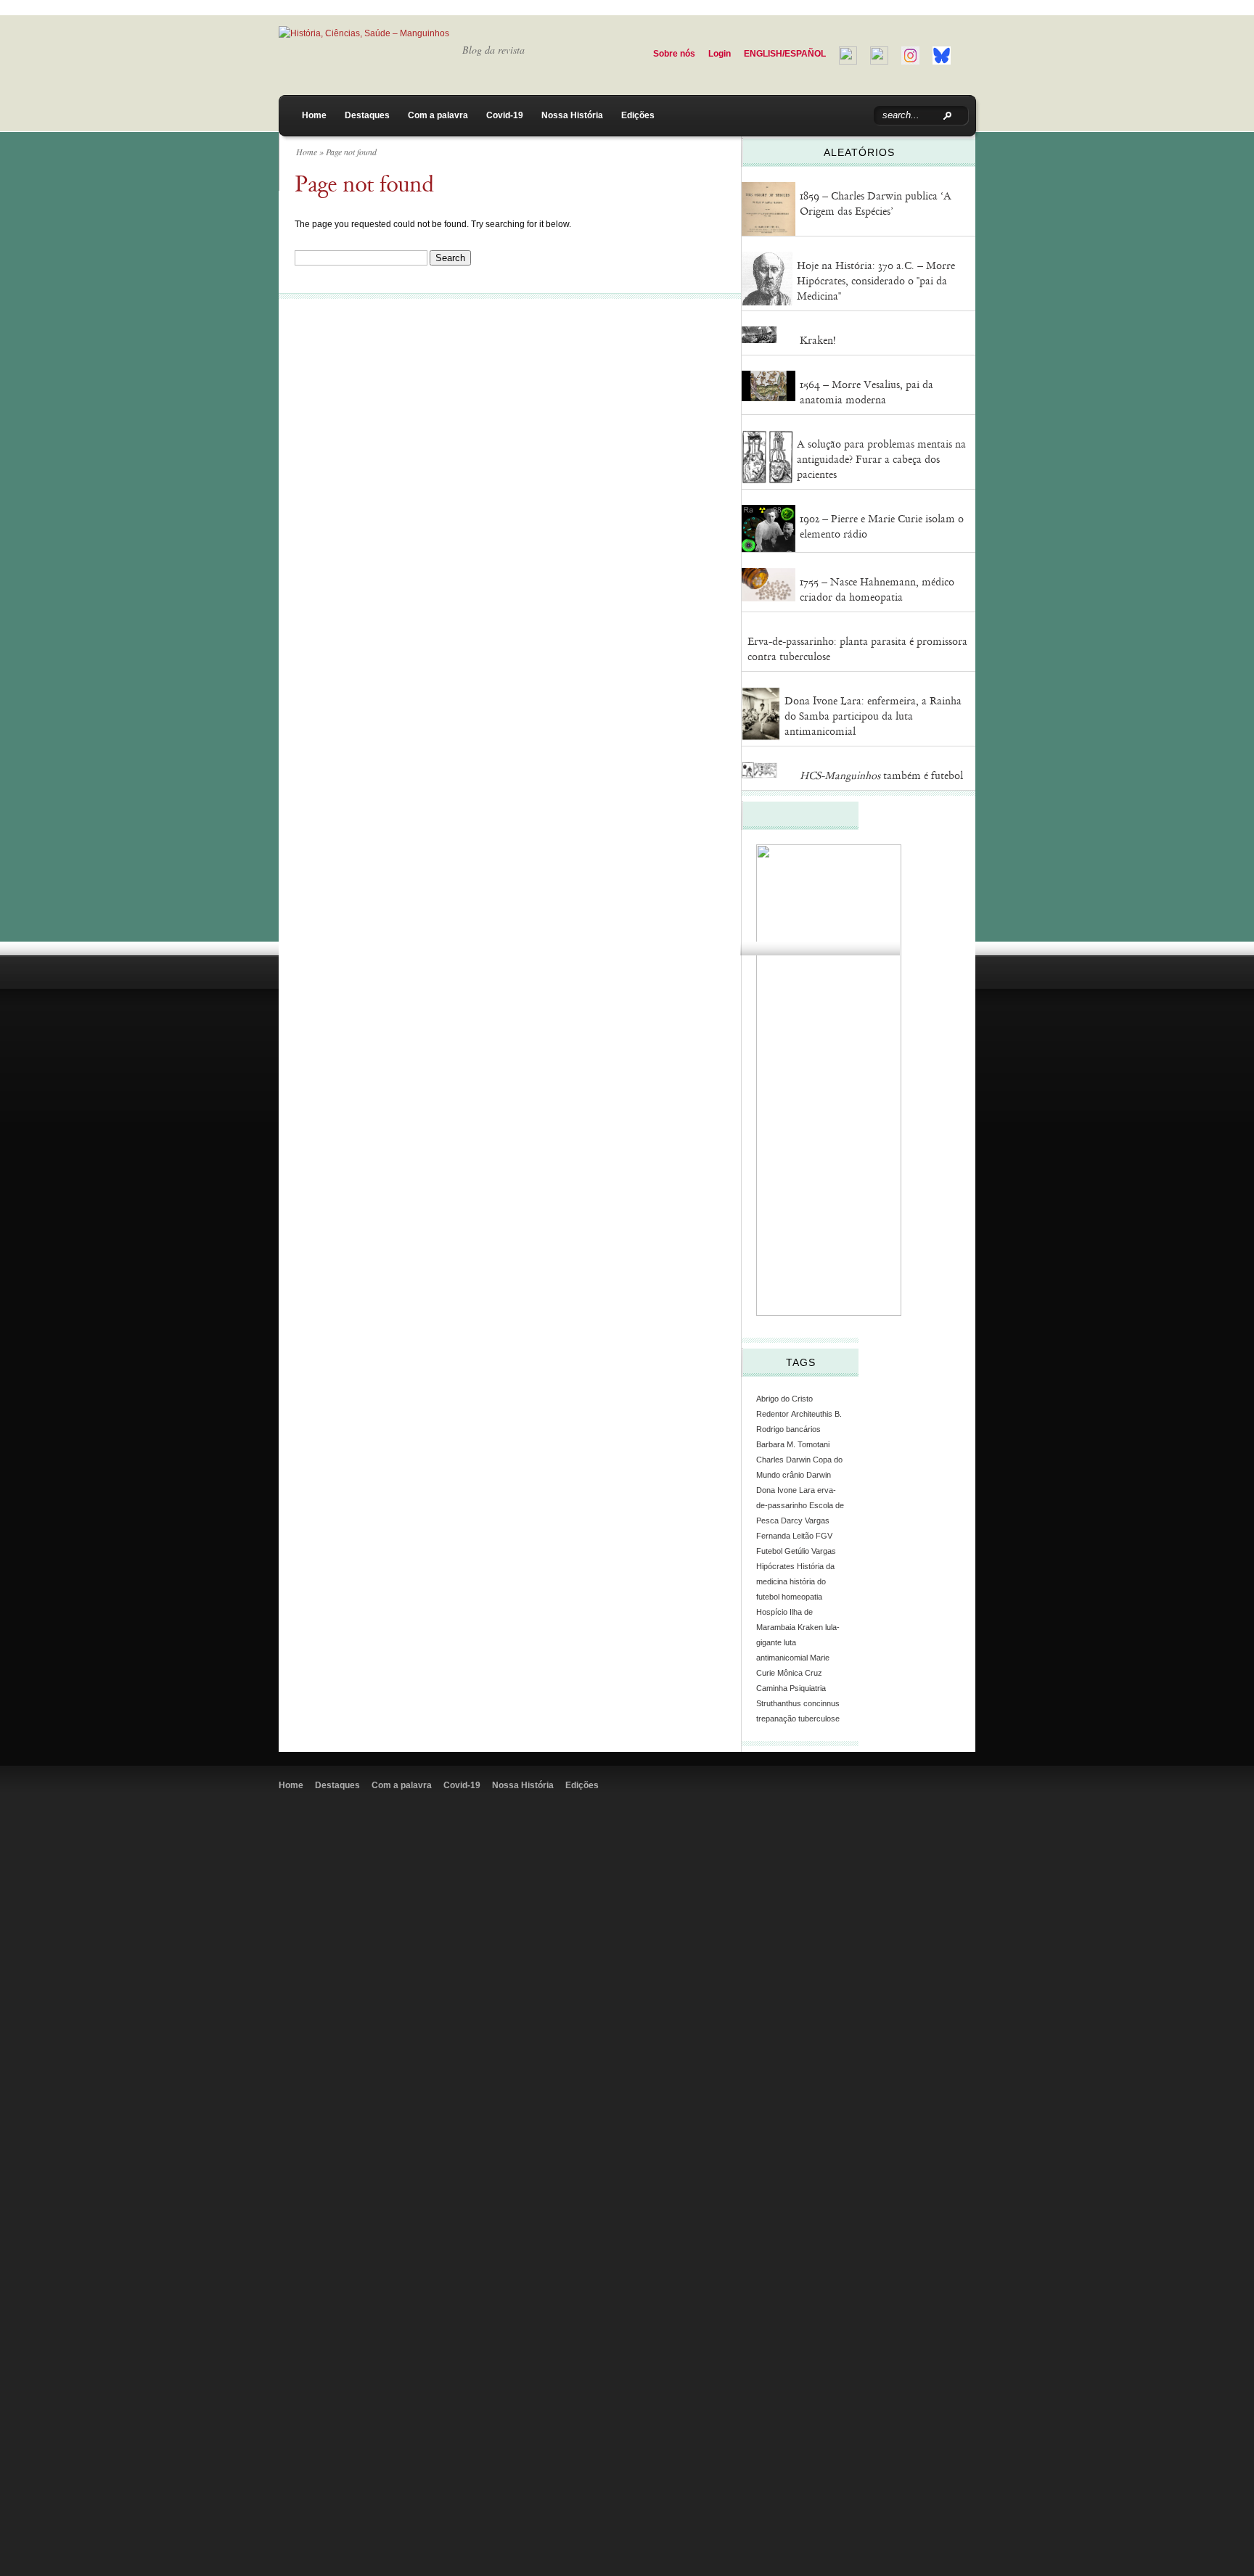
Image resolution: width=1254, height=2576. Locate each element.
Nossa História (572, 115)
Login (720, 54)
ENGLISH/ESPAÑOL (785, 54)
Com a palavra (438, 115)
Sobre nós (674, 54)
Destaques (367, 115)
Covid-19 (505, 115)
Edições (638, 115)
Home (314, 115)
